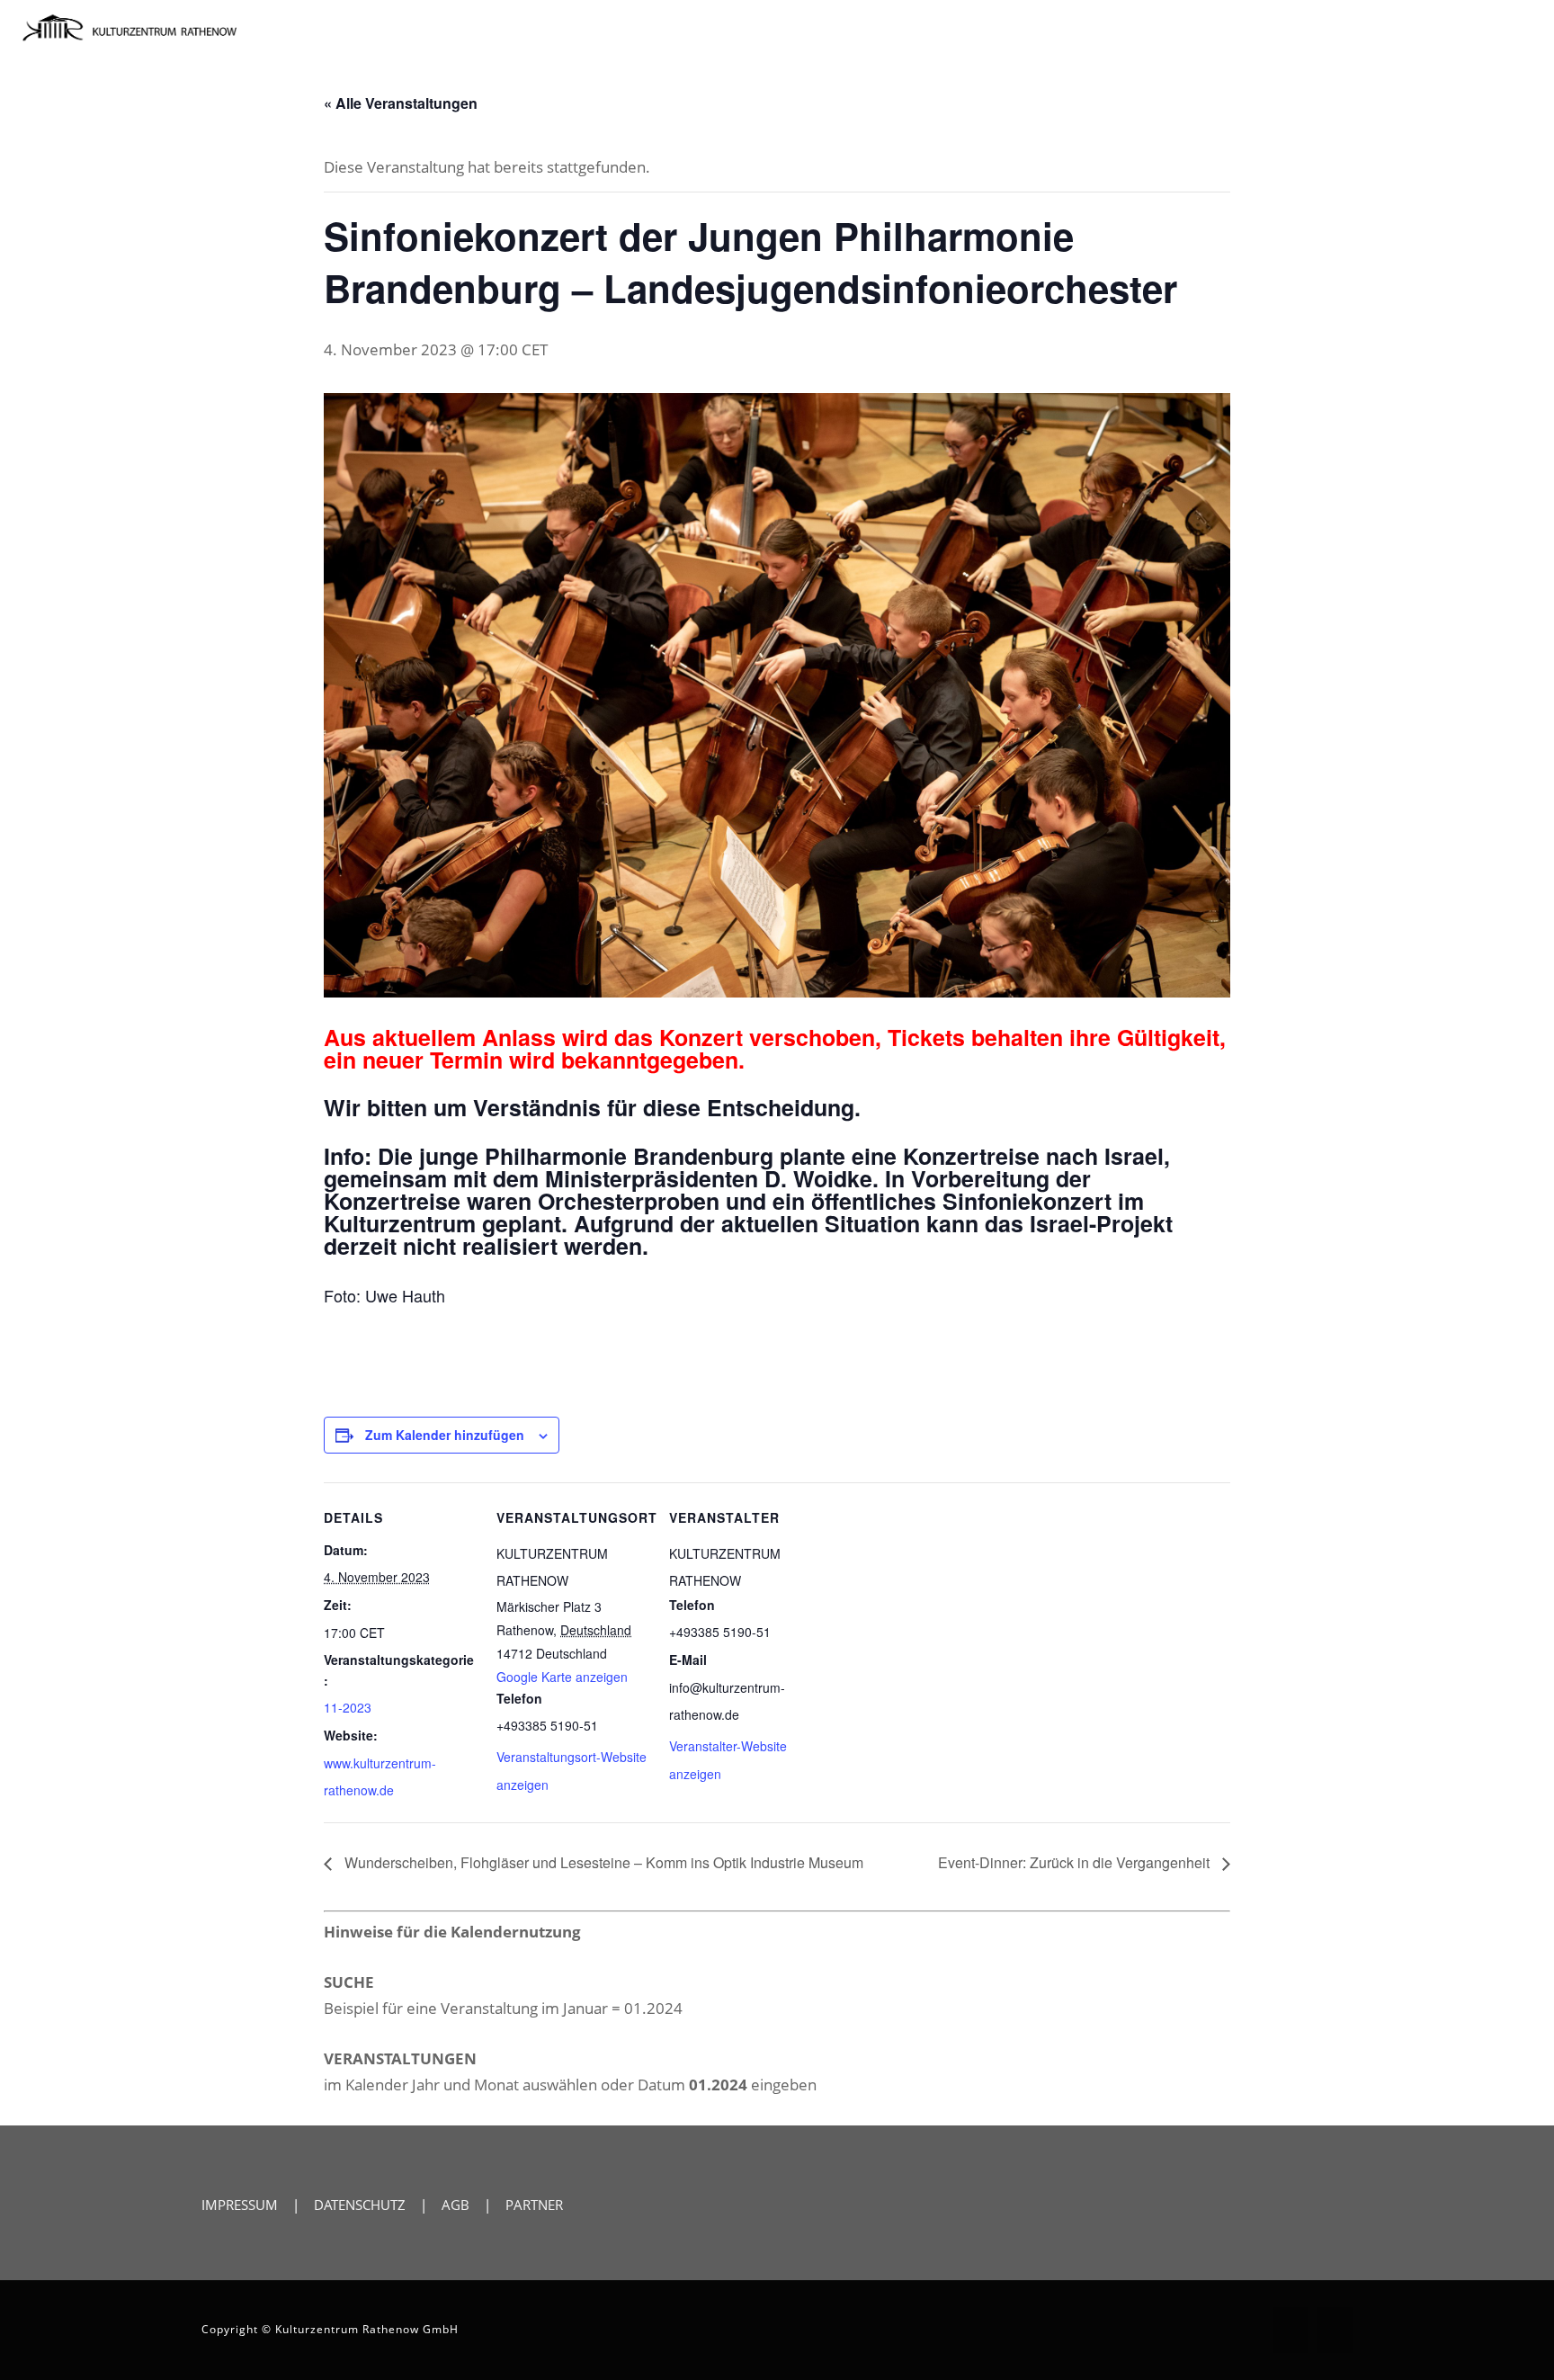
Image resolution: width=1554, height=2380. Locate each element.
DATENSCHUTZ (360, 2205)
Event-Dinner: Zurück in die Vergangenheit (1076, 1862)
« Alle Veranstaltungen (401, 103)
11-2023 (348, 1707)
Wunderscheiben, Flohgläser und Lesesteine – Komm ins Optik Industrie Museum (602, 1862)
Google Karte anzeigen (562, 1677)
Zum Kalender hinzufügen (445, 1435)
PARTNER (534, 2205)
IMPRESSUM (240, 2205)
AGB (455, 2205)
